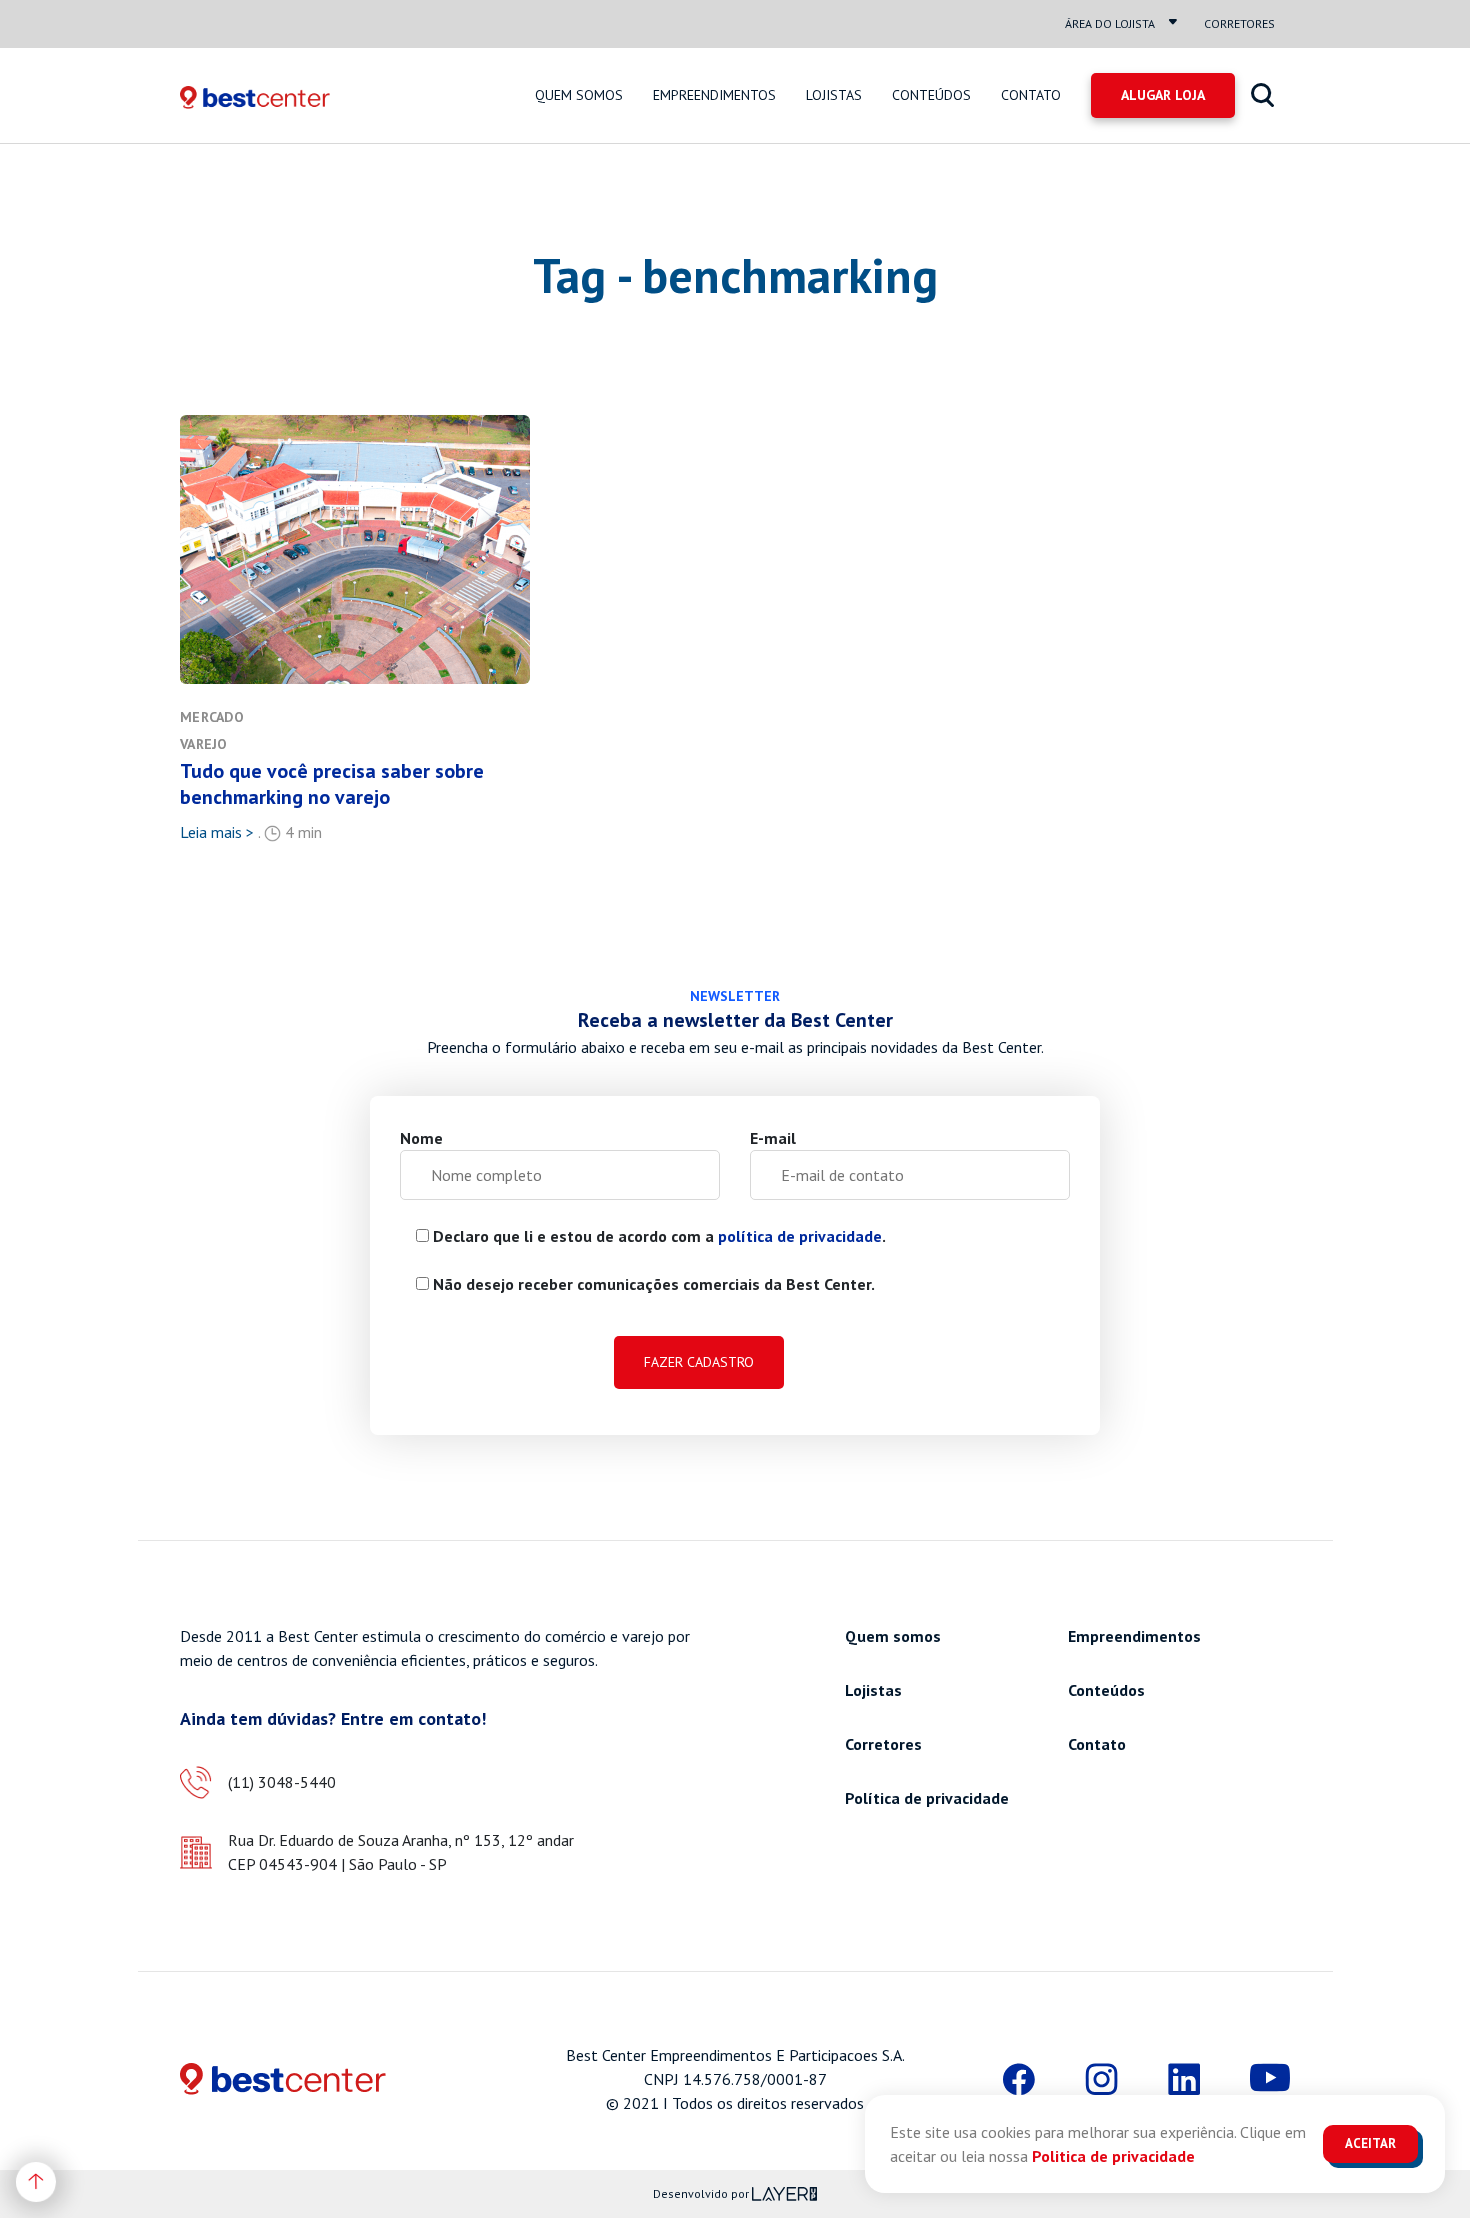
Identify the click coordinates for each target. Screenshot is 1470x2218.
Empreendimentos (714, 95)
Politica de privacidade (1113, 2156)
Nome (421, 1138)
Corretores (1239, 23)
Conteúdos (931, 95)
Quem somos (579, 95)
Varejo (204, 744)
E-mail (773, 1138)
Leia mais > (217, 832)
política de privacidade (800, 1236)
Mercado (212, 717)
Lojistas (834, 95)
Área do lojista (1110, 23)
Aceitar (1370, 2143)
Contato (1031, 95)
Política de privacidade (927, 1798)
